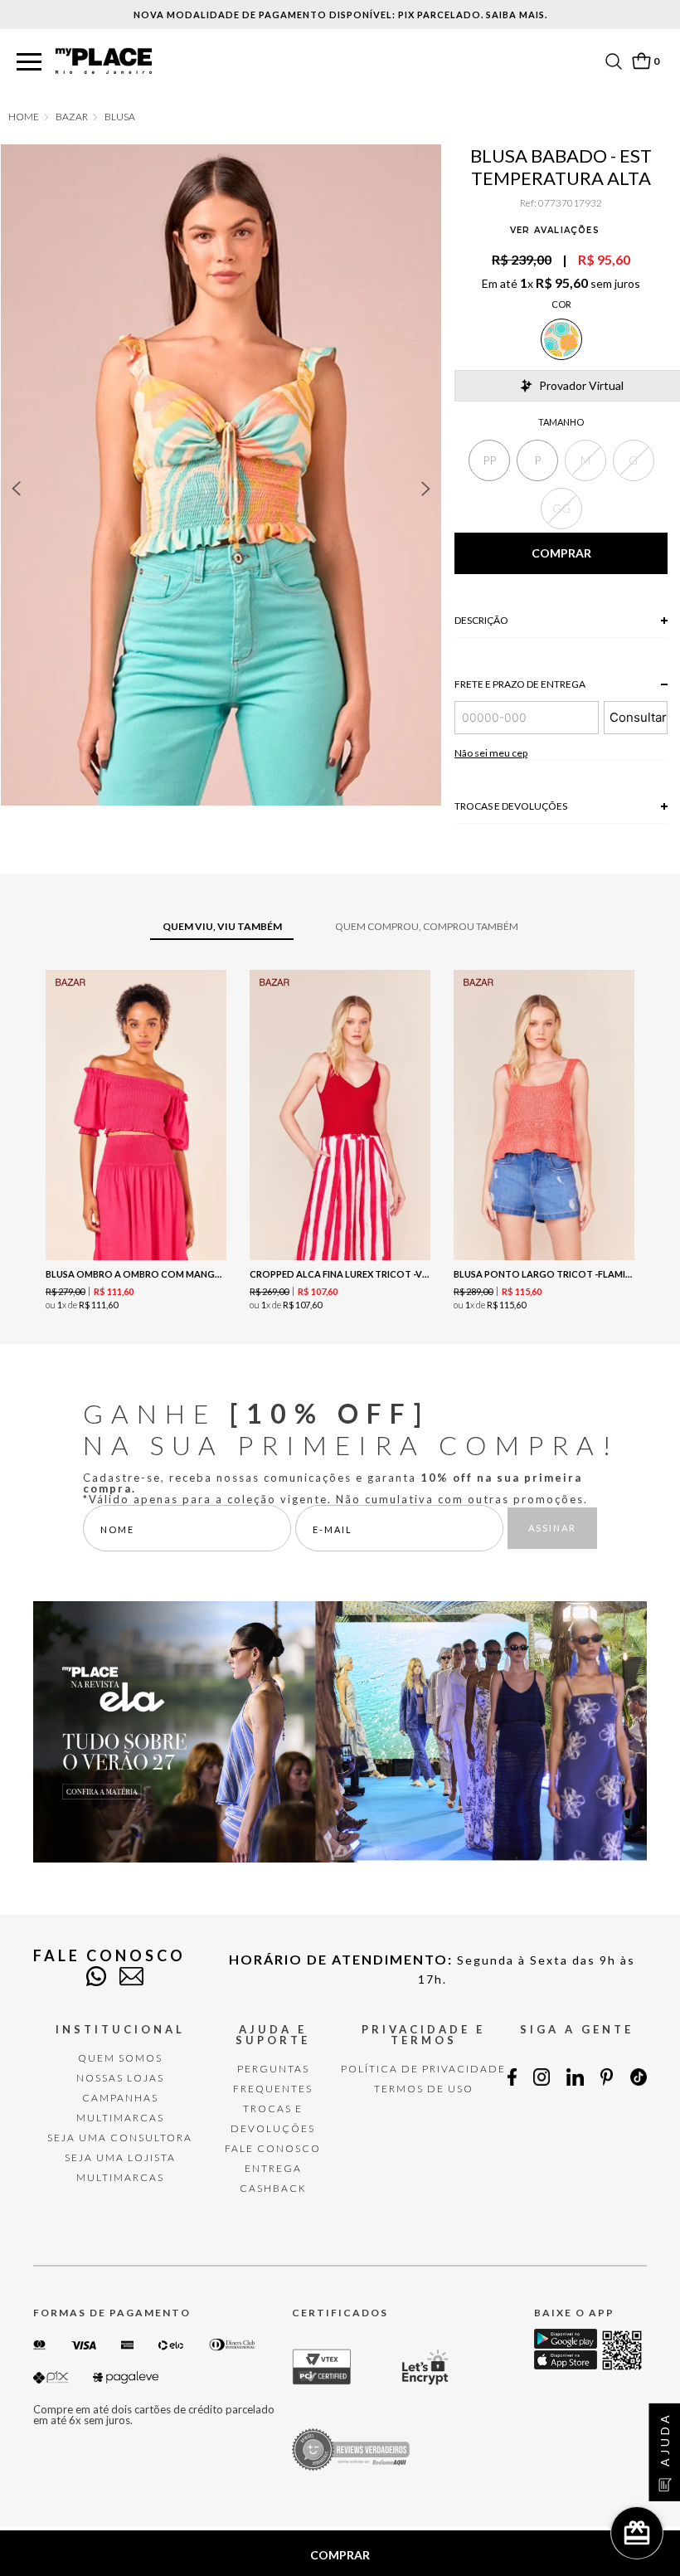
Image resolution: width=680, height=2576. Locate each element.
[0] (641, 61)
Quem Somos (120, 2058)
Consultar (638, 717)
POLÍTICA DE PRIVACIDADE (423, 2069)
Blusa (120, 117)
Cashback (273, 2188)
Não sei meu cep (491, 753)
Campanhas (120, 2098)
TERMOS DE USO (424, 2089)
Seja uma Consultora (120, 2138)
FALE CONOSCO (273, 2148)
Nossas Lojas (120, 2078)
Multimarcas (120, 2118)
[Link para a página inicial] (24, 117)
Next (426, 489)
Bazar (72, 117)
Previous (16, 489)
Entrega (273, 2168)
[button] (29, 63)
